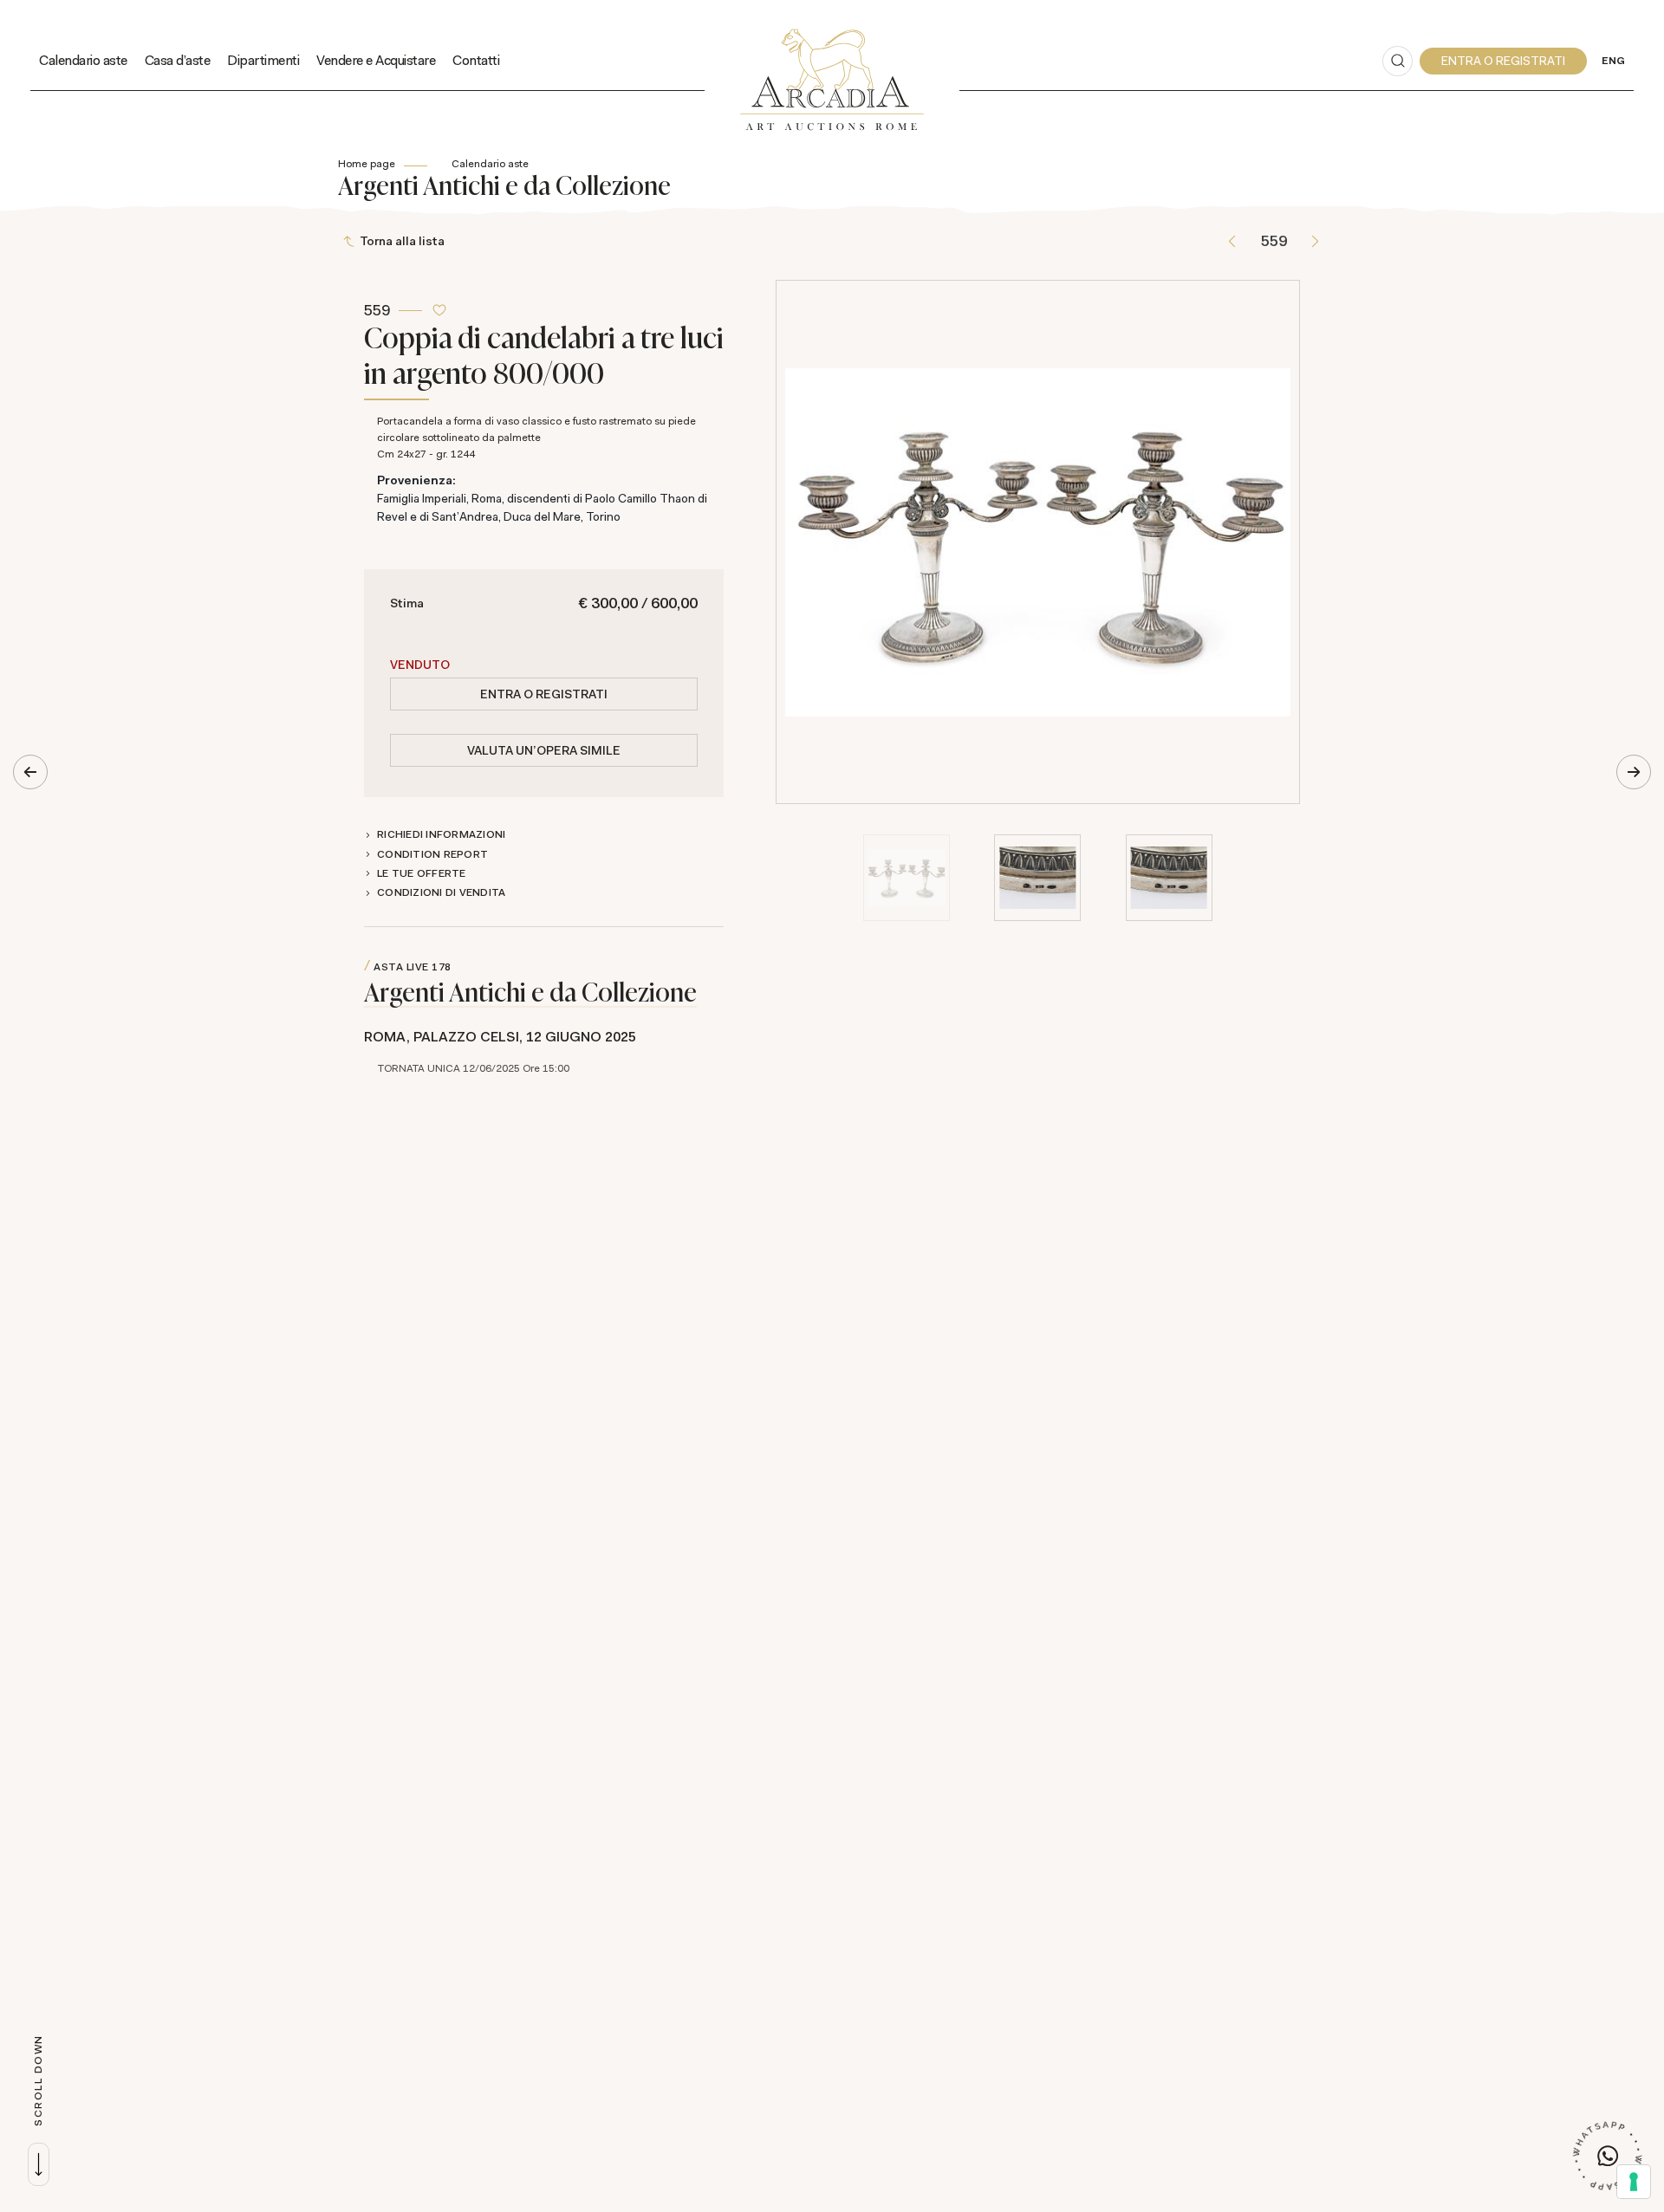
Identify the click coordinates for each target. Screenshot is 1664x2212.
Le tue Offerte (422, 873)
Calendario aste (83, 60)
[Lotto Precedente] (1232, 241)
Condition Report (432, 854)
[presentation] (794, 542)
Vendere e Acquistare (376, 60)
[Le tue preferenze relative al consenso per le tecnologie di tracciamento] (1634, 2182)
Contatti (476, 60)
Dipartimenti (263, 60)
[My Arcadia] (1503, 61)
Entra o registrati (544, 694)
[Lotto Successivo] (1315, 241)
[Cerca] (1397, 61)
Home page (367, 164)
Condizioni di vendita (441, 892)
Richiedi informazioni (441, 834)
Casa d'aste (178, 60)
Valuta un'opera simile (544, 750)
